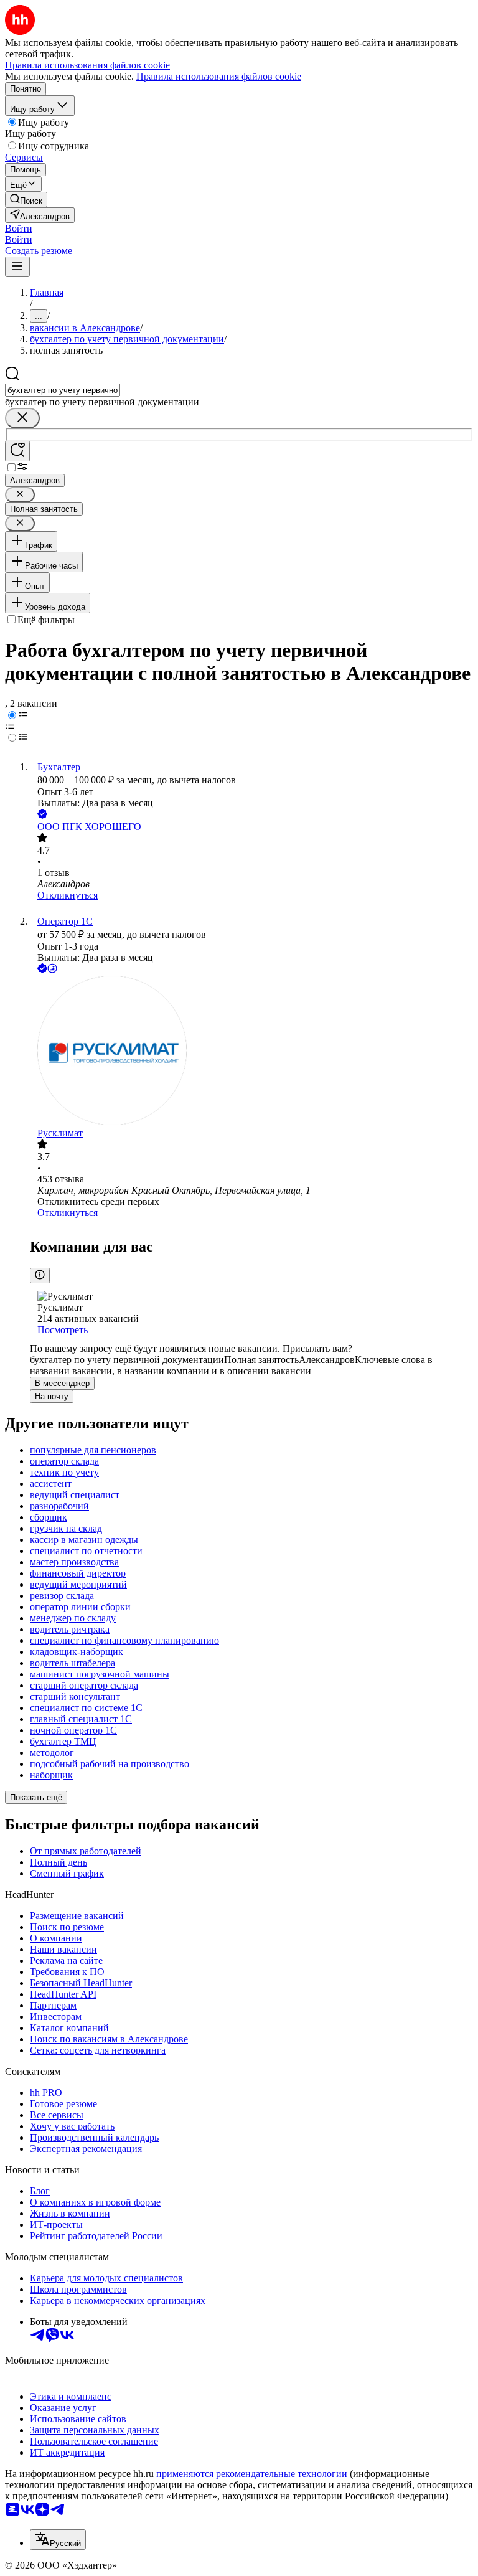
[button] (19, 228)
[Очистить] (22, 418)
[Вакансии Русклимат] (251, 1052)
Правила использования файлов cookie (219, 76)
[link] (26, 200)
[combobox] (63, 390)
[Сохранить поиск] (17, 451)
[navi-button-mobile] (17, 267)
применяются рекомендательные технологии (252, 2474)
